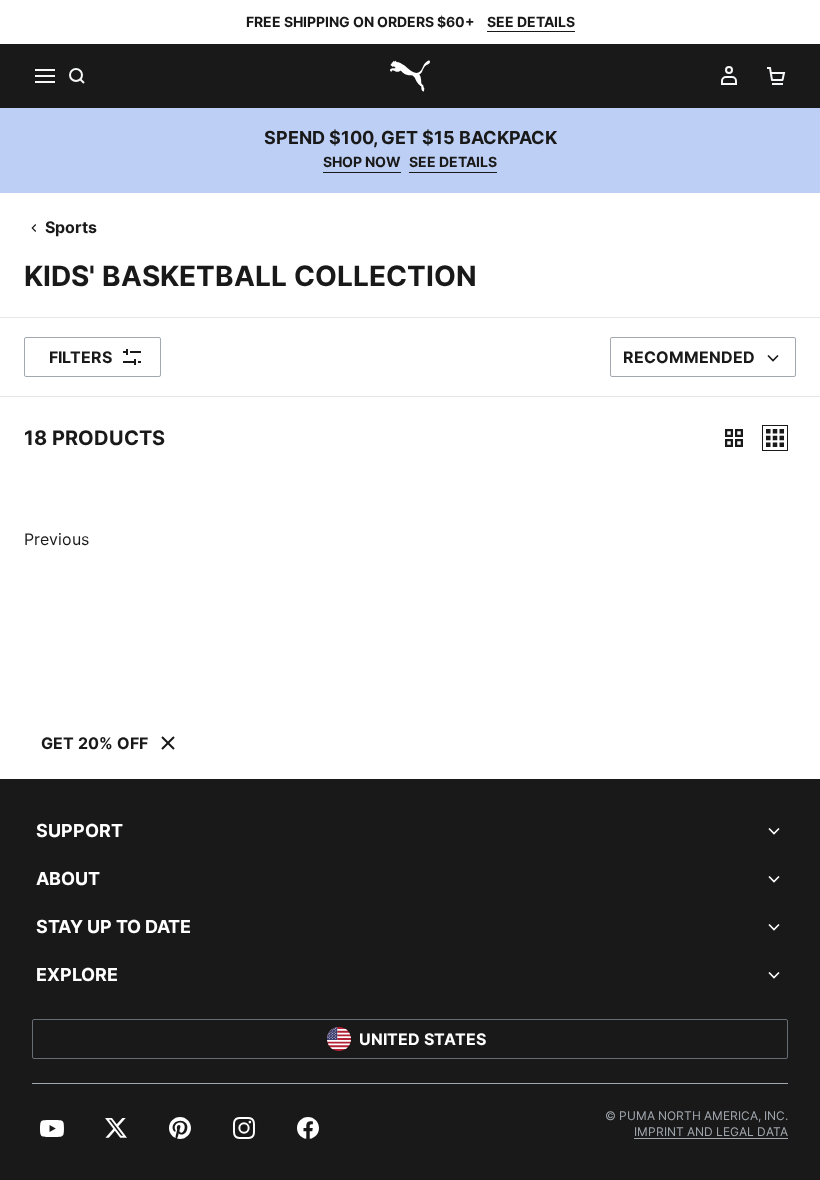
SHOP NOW (362, 161)
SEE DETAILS (531, 21)
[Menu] (44, 76)
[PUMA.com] (410, 76)
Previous (56, 539)
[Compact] (734, 438)
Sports (71, 227)
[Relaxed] (775, 438)
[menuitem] (52, 1128)
